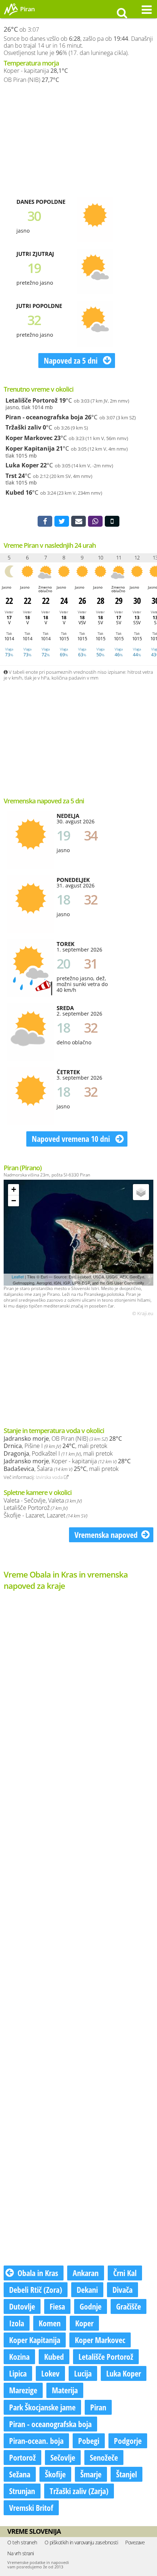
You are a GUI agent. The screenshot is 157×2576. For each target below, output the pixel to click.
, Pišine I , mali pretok (55, 1446)
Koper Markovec (29, 438)
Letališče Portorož (32, 400)
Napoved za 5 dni (72, 360)
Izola (17, 2323)
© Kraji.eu (143, 1314)
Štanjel (127, 2474)
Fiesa (57, 2306)
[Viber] (95, 521)
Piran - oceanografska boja (44, 417)
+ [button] (14, 1189)
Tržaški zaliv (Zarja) (79, 2491)
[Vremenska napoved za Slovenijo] (11, 14)
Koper (84, 2323)
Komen (50, 2323)
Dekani (87, 2290)
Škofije (55, 2474)
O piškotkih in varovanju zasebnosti (81, 2542)
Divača (122, 2290)
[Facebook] (45, 521)
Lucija (83, 2373)
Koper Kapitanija (30, 448)
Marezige (23, 2390)
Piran (98, 2407)
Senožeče (104, 2457)
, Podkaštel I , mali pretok (58, 1453)
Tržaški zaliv (23, 427)
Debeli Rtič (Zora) (36, 2290)
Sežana (20, 2474)
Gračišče (129, 2306)
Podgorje (128, 2441)
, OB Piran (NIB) (63, 1439)
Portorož (22, 2457)
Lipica (18, 2373)
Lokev (50, 2373)
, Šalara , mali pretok (61, 1469)
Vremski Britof (31, 2508)
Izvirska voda (50, 1477)
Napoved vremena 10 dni (72, 1139)
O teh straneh (22, 2542)
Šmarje (91, 2474)
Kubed (15, 492)
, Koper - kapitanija (67, 1461)
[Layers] (141, 1192)
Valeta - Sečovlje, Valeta (43, 1500)
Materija (65, 2390)
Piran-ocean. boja (36, 2441)
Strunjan (22, 2491)
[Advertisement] (78, 140)
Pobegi (89, 2441)
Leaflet (18, 1277)
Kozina (19, 2357)
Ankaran (86, 2273)
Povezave (135, 2542)
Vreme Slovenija (34, 2531)
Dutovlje (22, 2306)
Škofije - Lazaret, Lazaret (45, 1515)
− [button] (14, 1201)
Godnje (91, 2306)
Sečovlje (63, 2457)
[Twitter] (62, 521)
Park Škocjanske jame (42, 2407)
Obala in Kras (38, 2273)
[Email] (78, 521)
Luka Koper (22, 465)
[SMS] (112, 521)
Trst (11, 476)
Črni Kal (125, 2273)
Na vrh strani (21, 2553)
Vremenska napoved (106, 1535)
